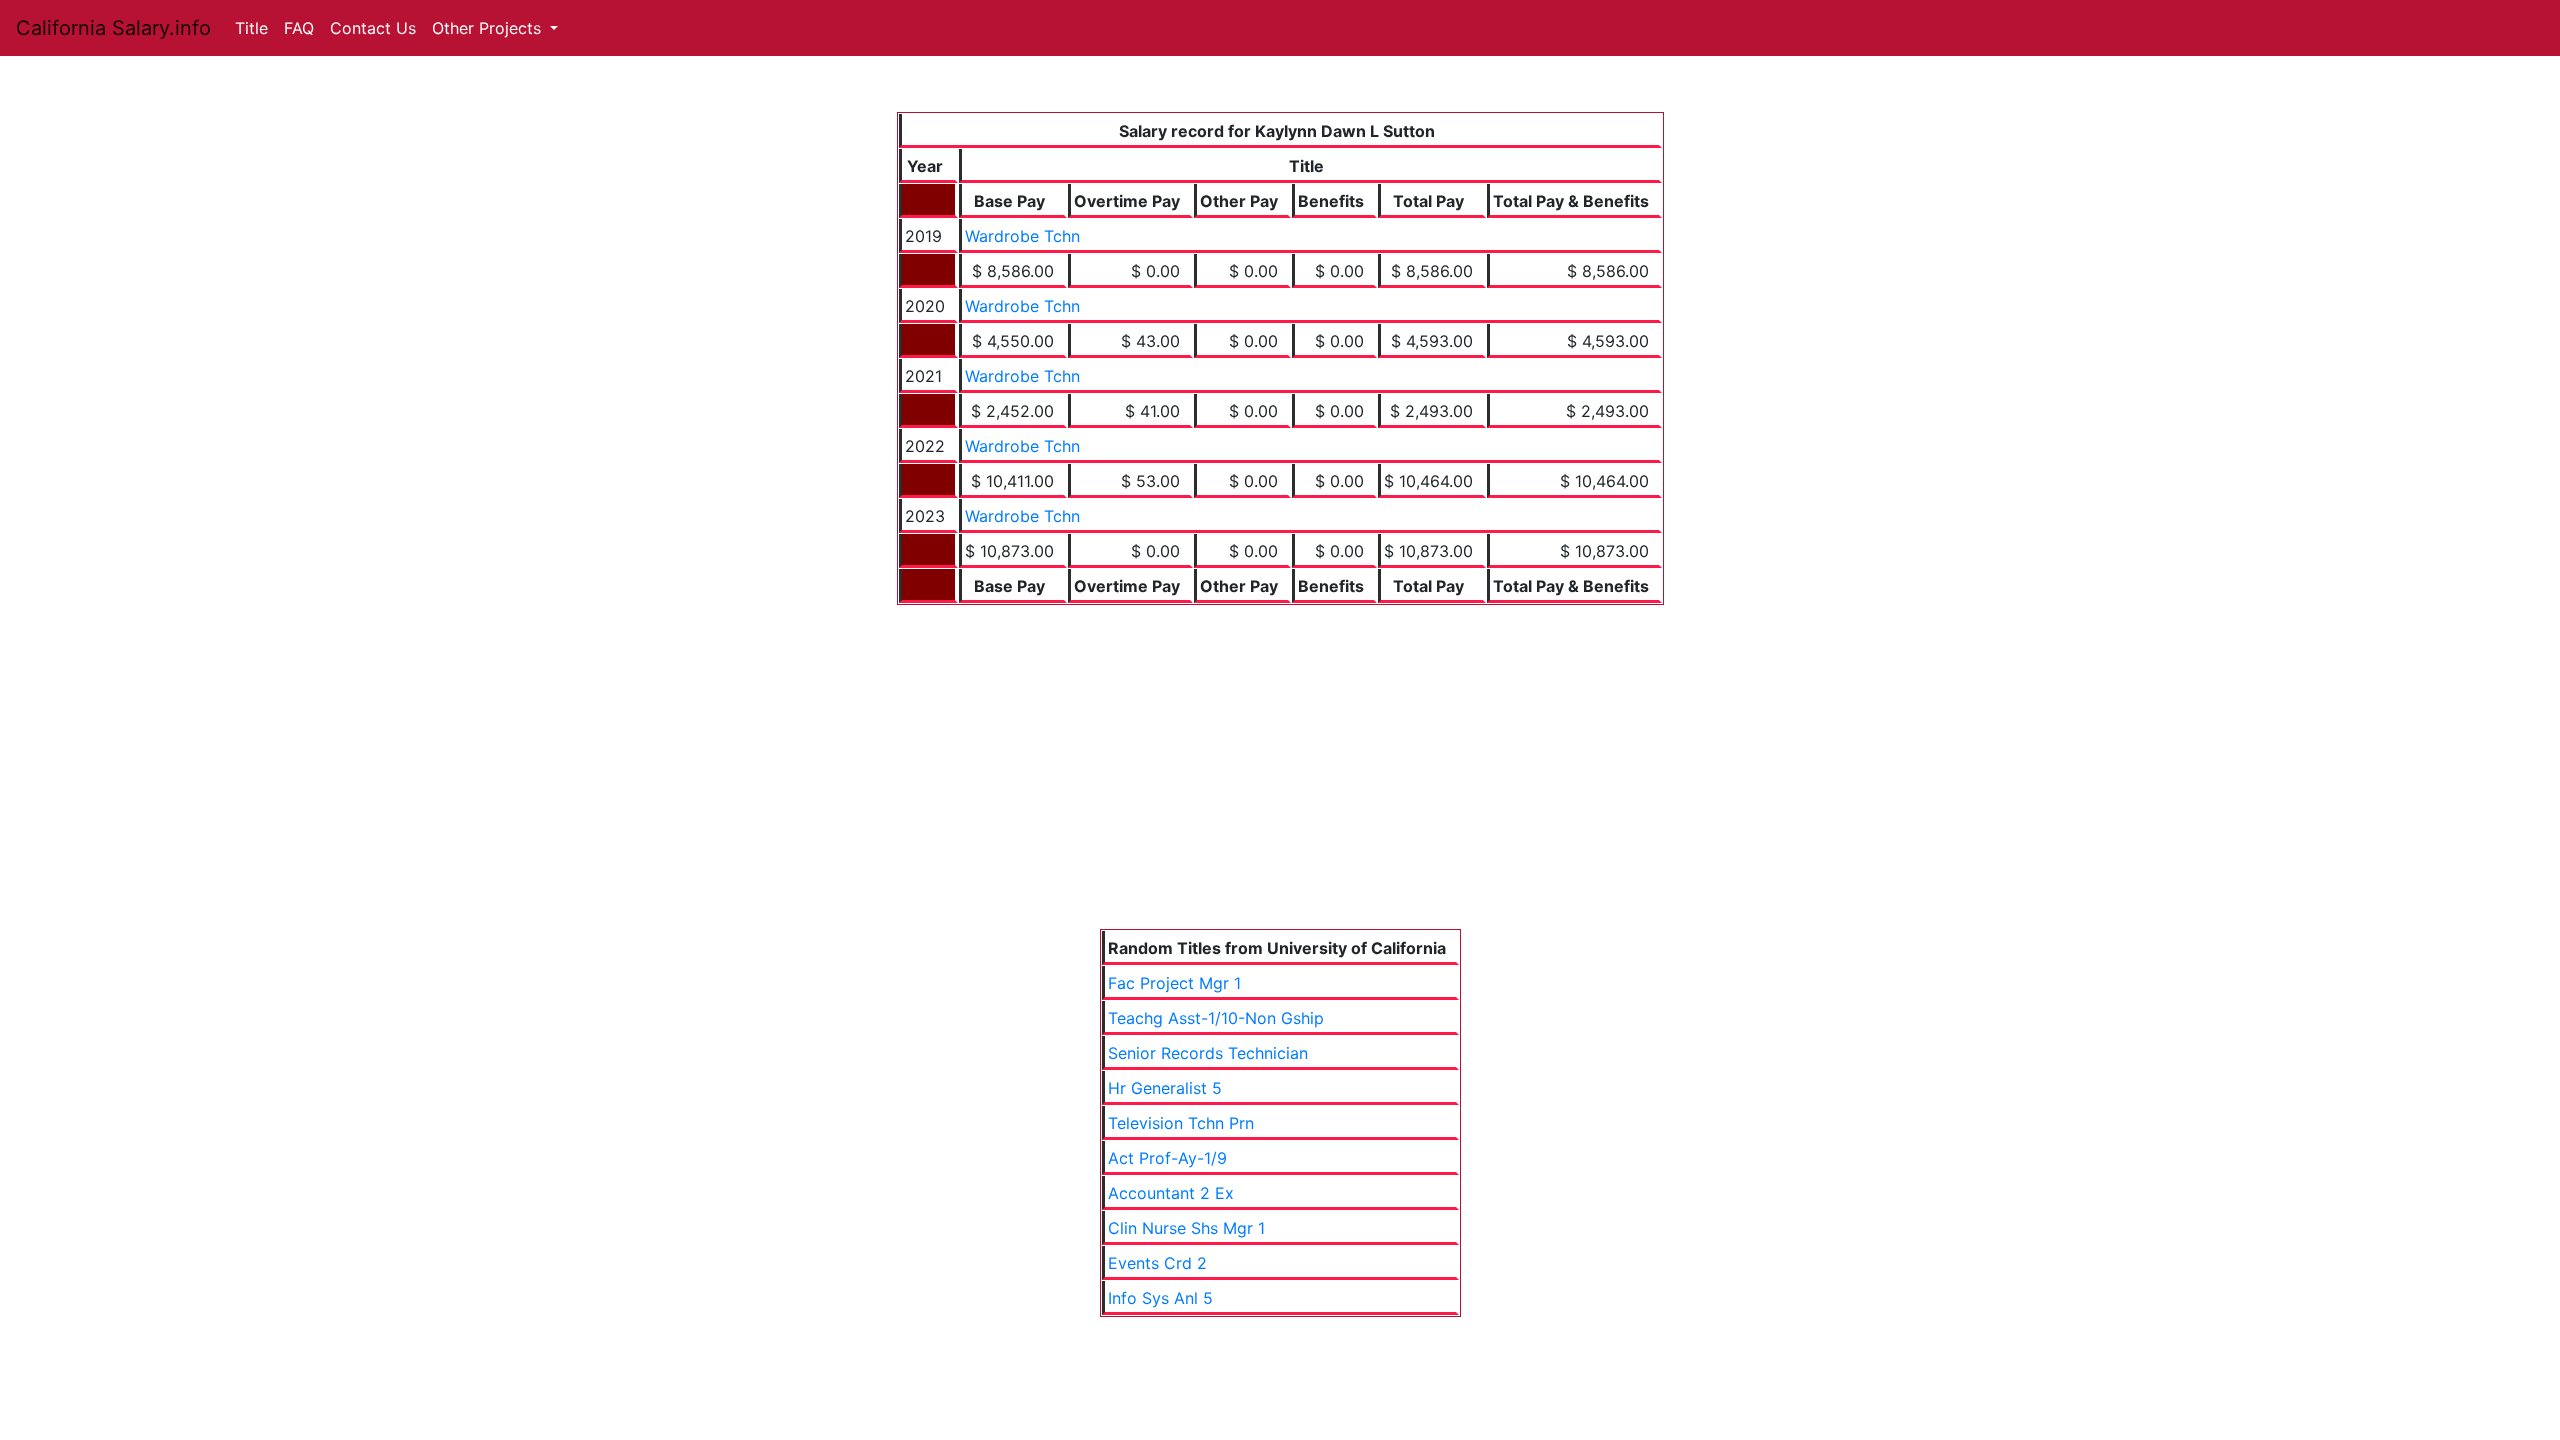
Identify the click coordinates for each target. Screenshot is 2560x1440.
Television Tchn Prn (1181, 1123)
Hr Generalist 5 (1165, 1088)
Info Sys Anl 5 (1160, 1298)
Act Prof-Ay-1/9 (1167, 1158)
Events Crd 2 (1157, 1263)
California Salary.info (113, 28)
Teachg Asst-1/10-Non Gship (1216, 1018)
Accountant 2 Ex (1171, 1193)
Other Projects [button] (489, 28)
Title (251, 28)
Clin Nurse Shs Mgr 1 (1186, 1228)
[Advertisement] (1280, 755)
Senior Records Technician (1208, 1053)
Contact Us (373, 28)
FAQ (299, 28)
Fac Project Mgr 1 (1174, 983)
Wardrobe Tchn (1022, 236)
